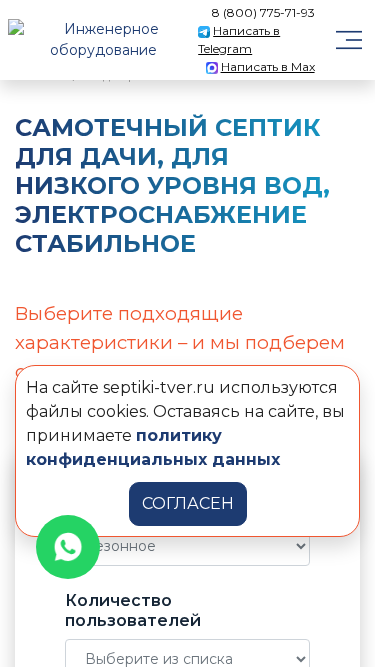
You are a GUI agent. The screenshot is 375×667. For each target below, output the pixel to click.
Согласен (188, 503)
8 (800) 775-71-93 (263, 12)
